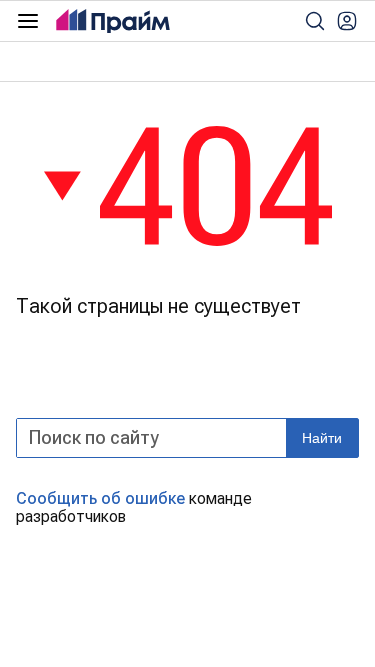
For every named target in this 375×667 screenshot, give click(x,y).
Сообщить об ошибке (100, 498)
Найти (322, 438)
